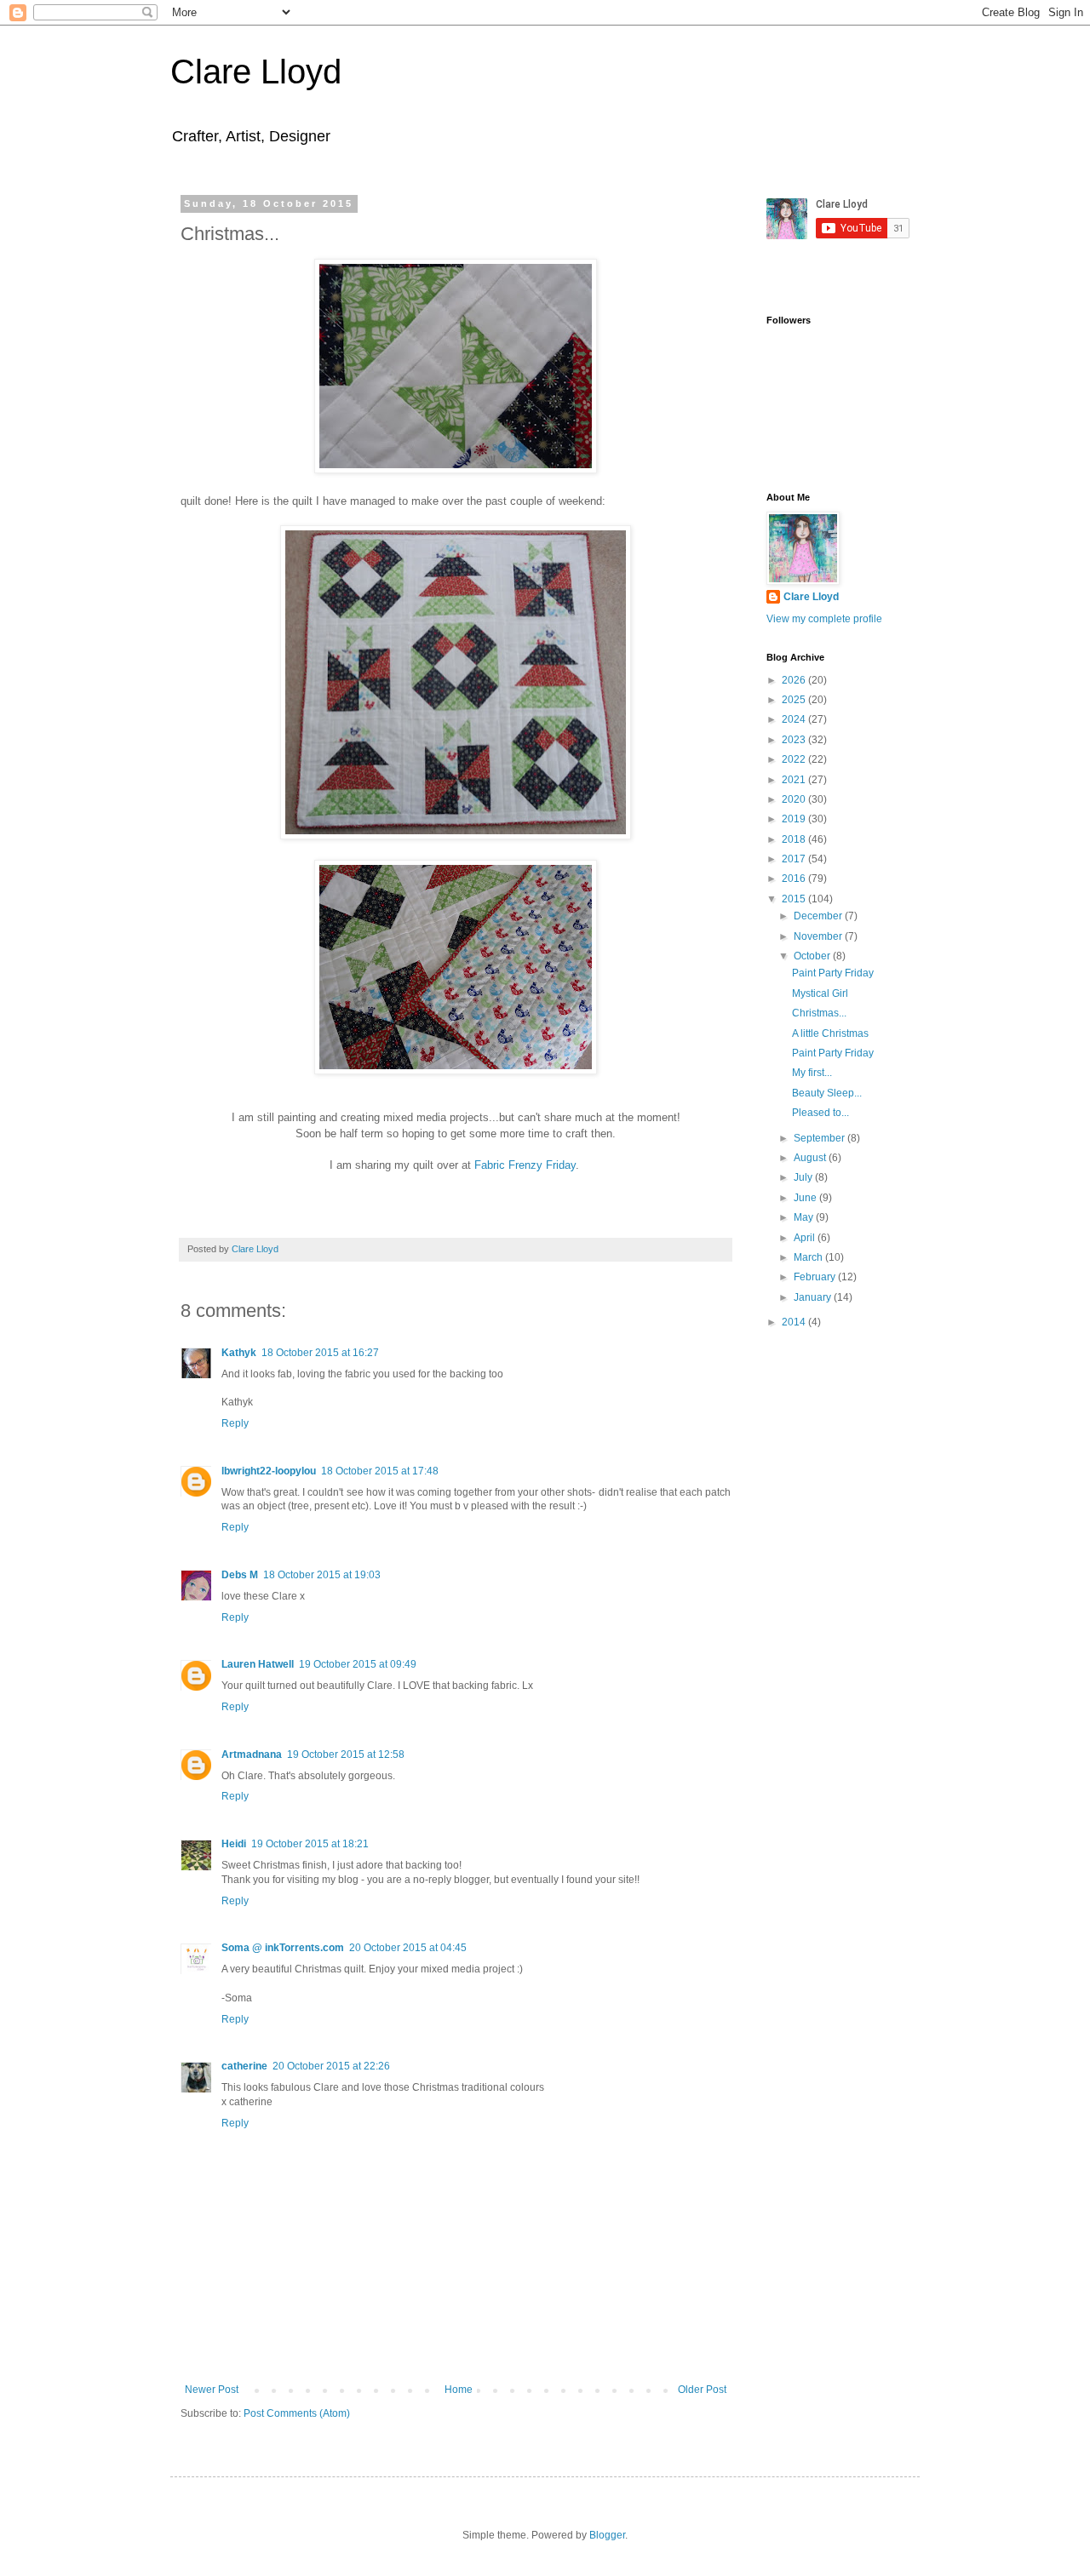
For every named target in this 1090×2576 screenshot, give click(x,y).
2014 (795, 1322)
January (814, 1297)
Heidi (234, 1844)
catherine (244, 2066)
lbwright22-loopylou (269, 1471)
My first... (812, 1073)
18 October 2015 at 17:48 (380, 1471)
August (811, 1158)
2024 (795, 719)
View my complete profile (824, 619)
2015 (795, 899)
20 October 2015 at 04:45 (408, 1948)
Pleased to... (820, 1113)
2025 (795, 700)
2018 (795, 839)
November (819, 936)
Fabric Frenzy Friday (525, 1165)
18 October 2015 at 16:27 (320, 1353)
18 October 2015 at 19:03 (322, 1575)
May (805, 1217)
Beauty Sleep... (827, 1093)
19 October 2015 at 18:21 (310, 1844)
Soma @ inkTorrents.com (283, 1948)
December (819, 916)
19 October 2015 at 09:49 (358, 1664)
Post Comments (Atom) (297, 2413)
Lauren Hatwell (258, 1664)
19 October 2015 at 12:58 (346, 1755)
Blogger (607, 2535)
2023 (795, 740)
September (820, 1138)
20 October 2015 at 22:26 (331, 2066)
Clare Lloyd (256, 72)
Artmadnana (252, 1755)
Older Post (702, 2390)
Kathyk (239, 1353)
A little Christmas (830, 1033)
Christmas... (819, 1013)
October (813, 956)
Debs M (240, 1575)
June (806, 1198)
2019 (795, 819)
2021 (795, 780)
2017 (795, 859)
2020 (795, 799)
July (804, 1177)
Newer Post (212, 2390)
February (816, 1277)
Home (459, 2390)
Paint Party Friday (833, 973)
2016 (795, 879)
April (806, 1238)
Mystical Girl (820, 993)
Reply (235, 1423)
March (809, 1257)
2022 (795, 759)
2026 (795, 680)
